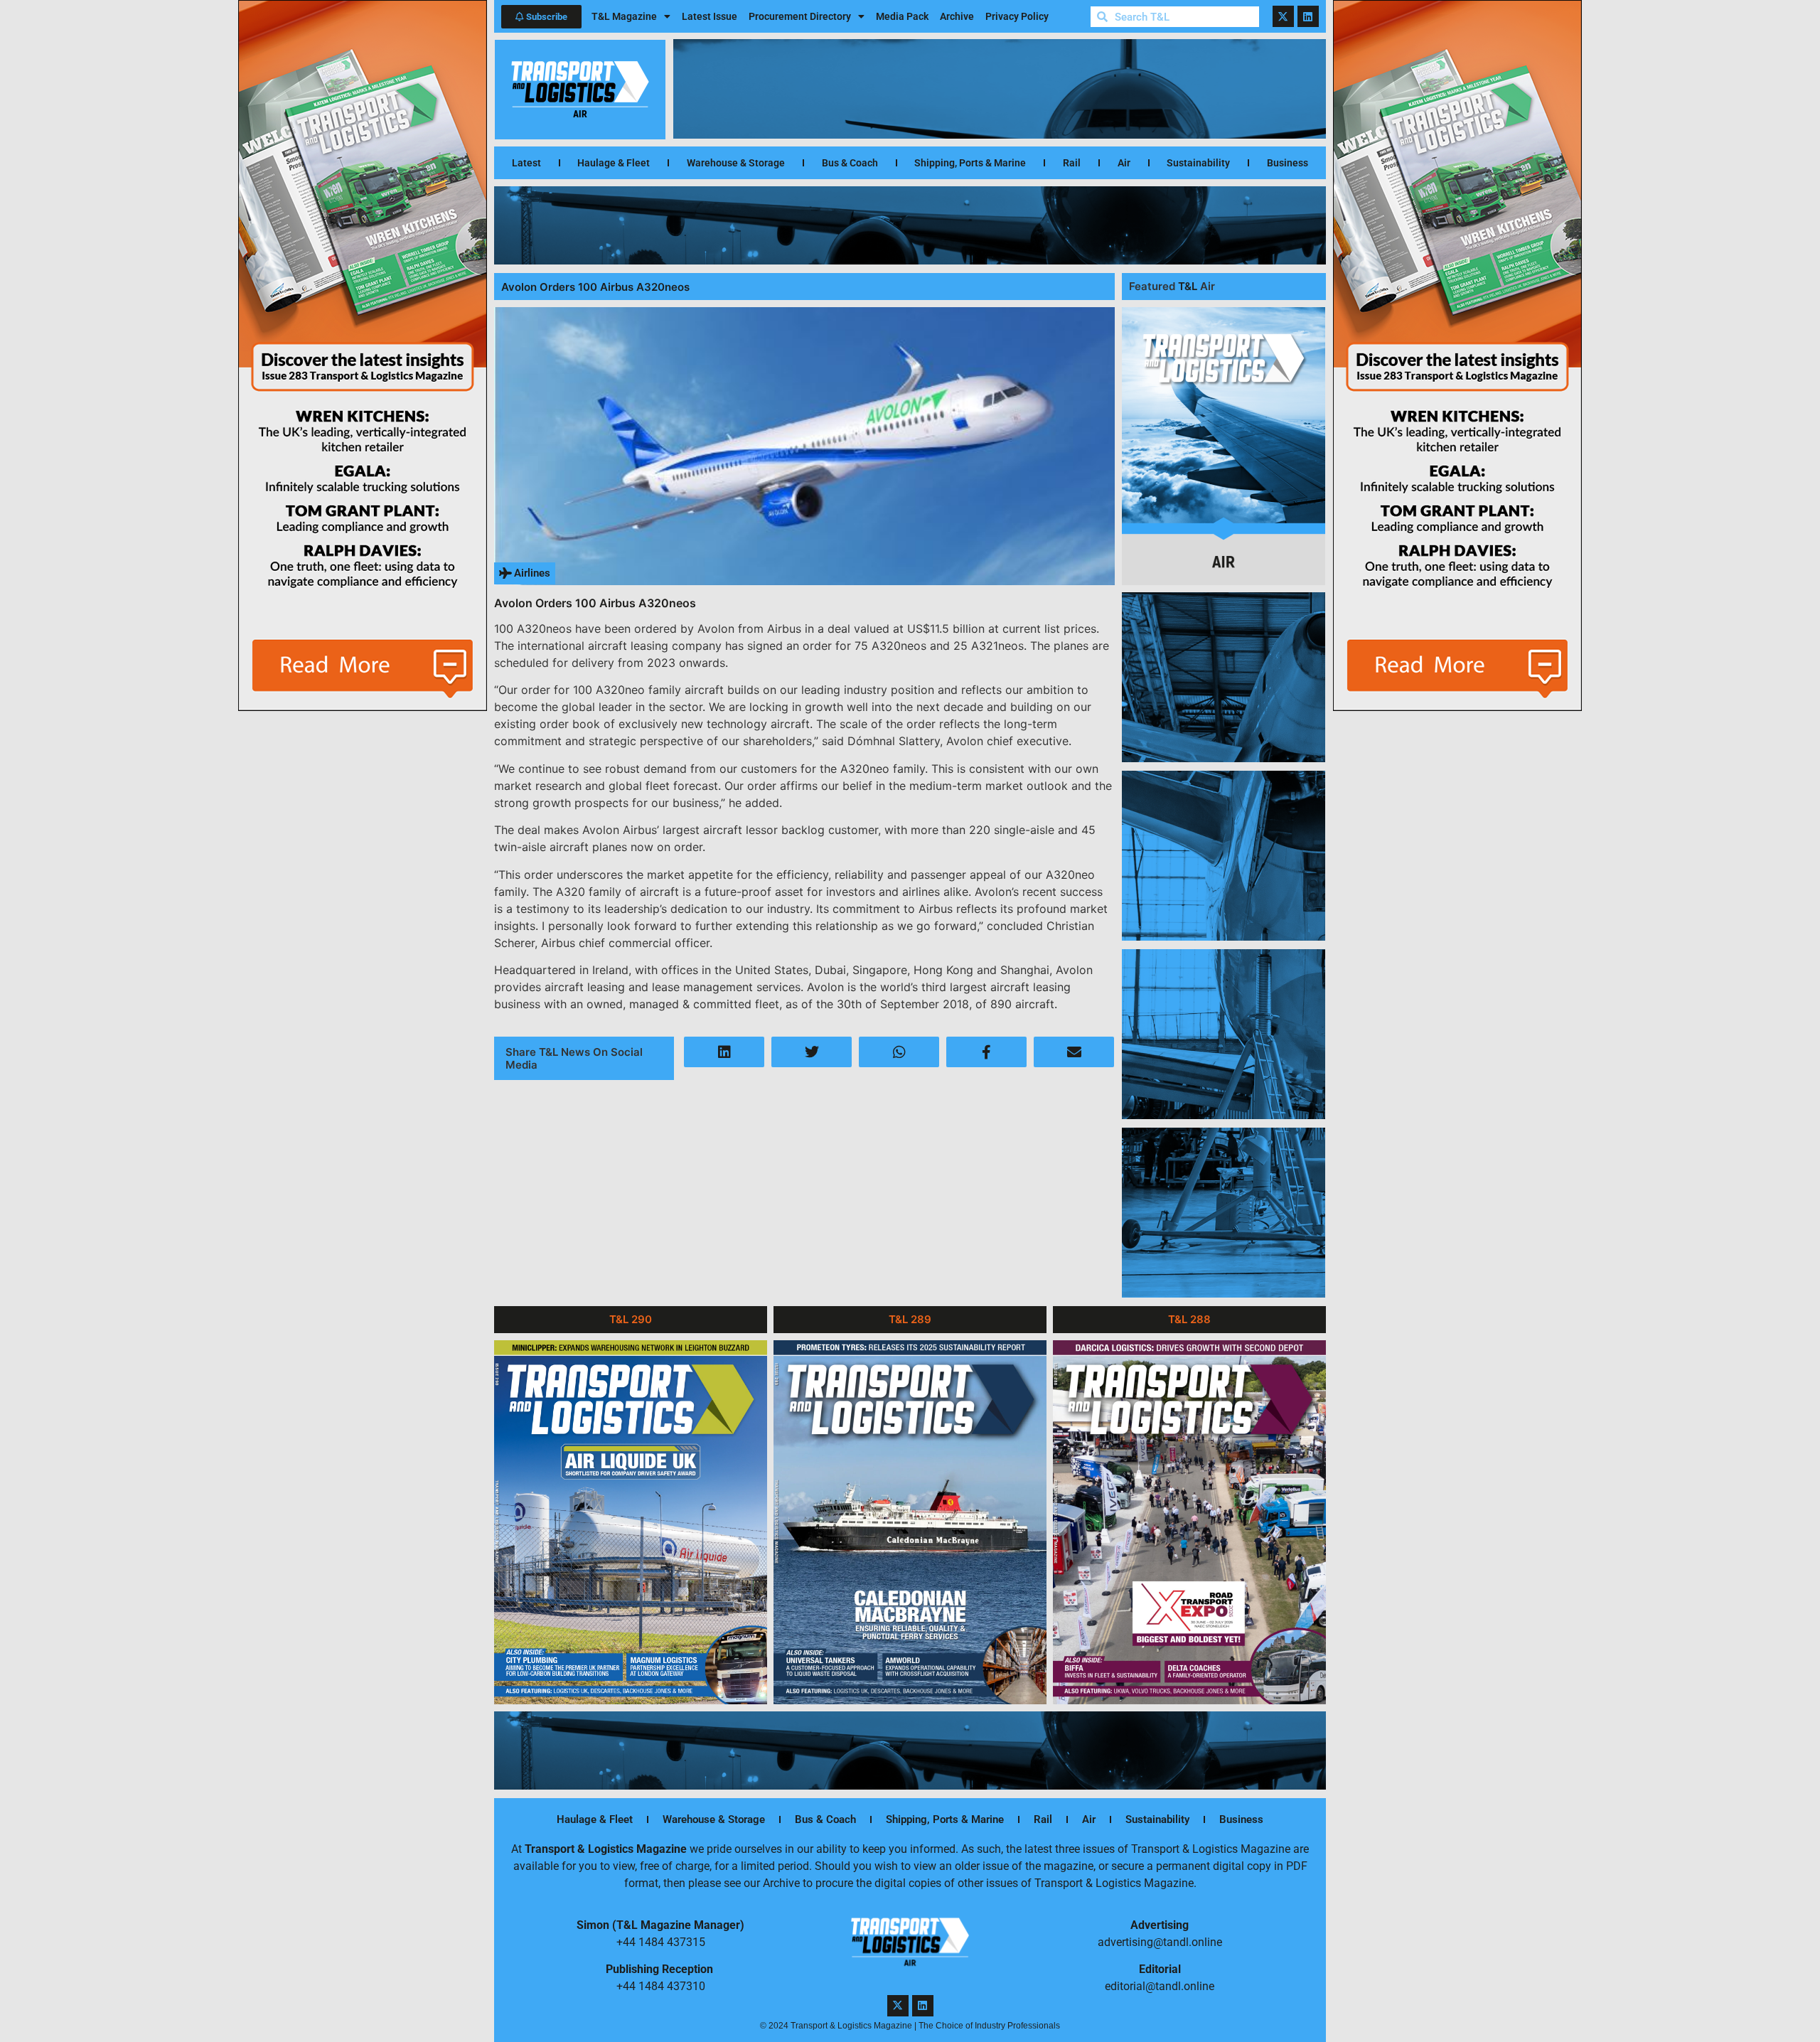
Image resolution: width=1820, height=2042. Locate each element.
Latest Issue (710, 16)
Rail (1072, 163)
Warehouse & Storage (736, 163)
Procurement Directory (800, 16)
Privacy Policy (1017, 16)
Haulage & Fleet (614, 163)
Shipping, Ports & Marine (970, 163)
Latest (526, 163)
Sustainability (1198, 163)
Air (1124, 163)
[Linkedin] (1308, 16)
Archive (957, 16)
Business (1288, 163)
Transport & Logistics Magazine (606, 1849)
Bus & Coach (850, 163)
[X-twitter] (1283, 16)
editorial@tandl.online (1160, 1986)
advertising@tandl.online (1160, 1942)
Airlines (532, 573)
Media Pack (902, 16)
